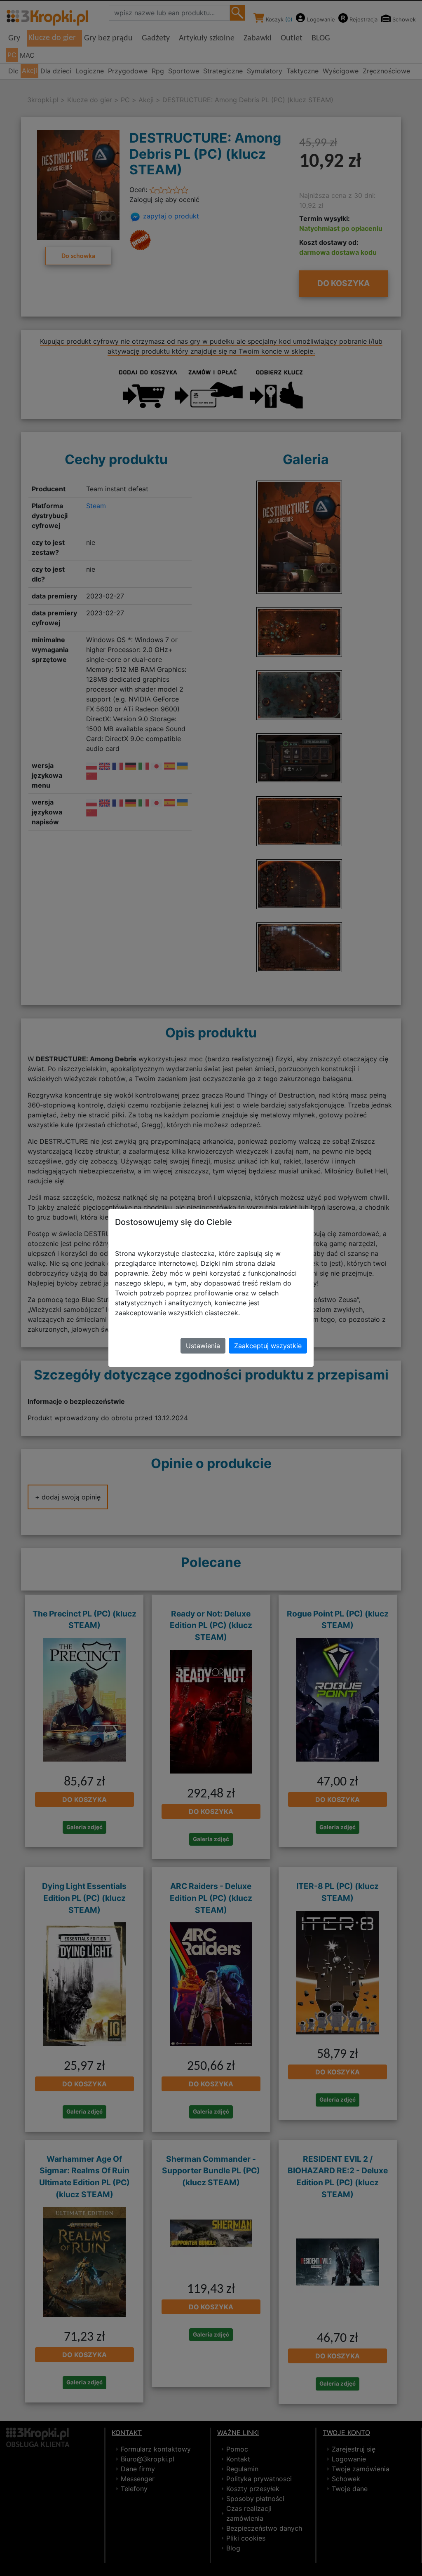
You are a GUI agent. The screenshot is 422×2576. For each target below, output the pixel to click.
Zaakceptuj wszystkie (268, 1346)
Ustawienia (203, 1346)
